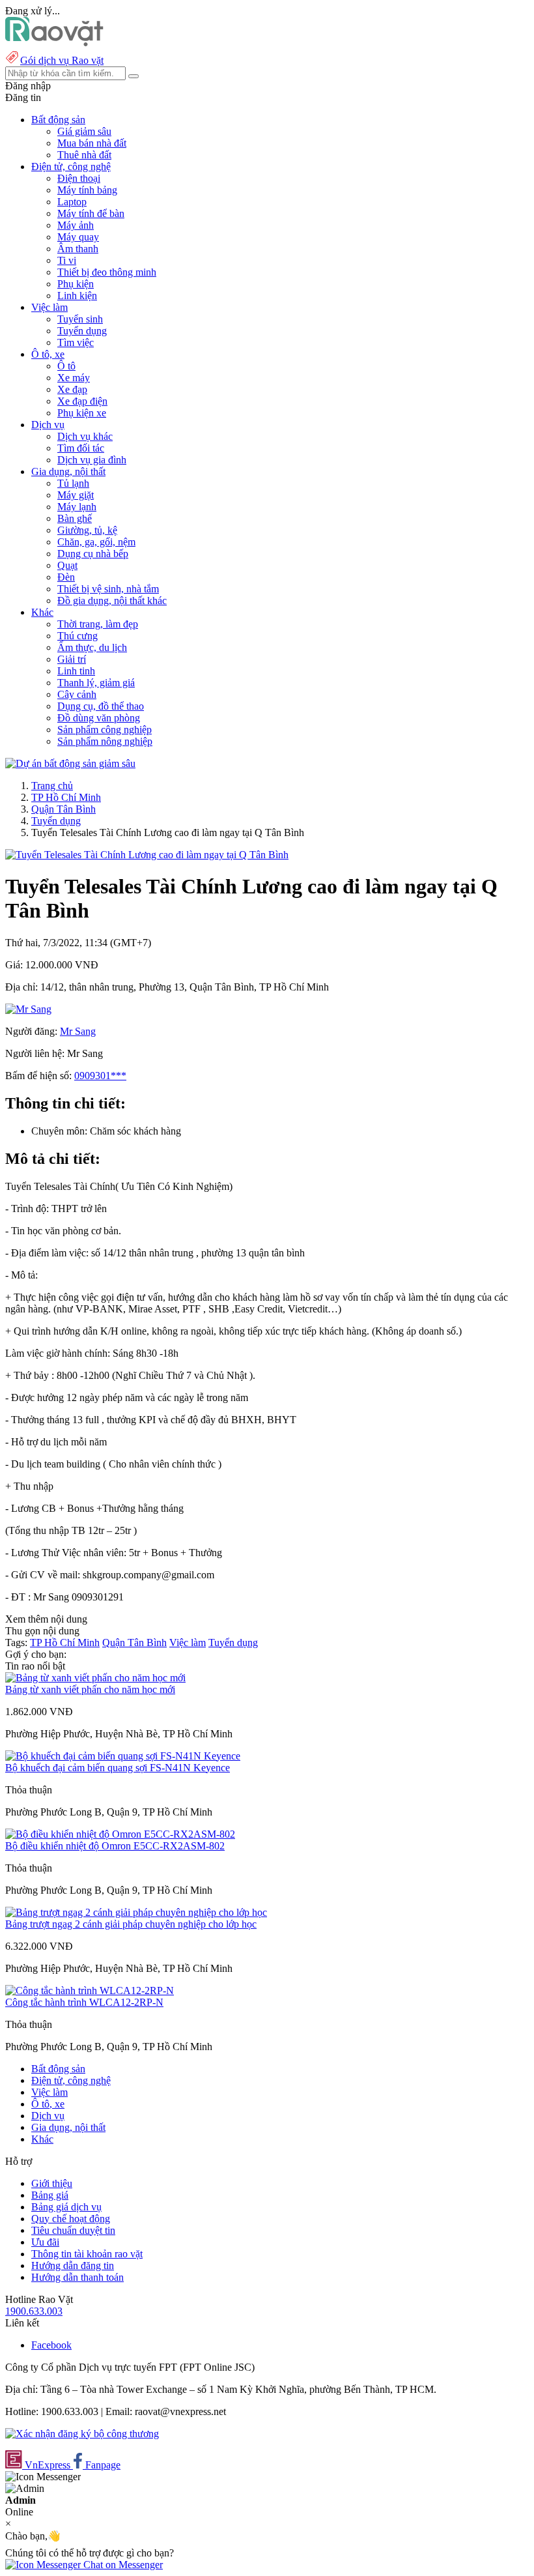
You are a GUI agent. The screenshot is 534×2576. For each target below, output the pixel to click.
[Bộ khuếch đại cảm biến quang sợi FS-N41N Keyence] (123, 1756)
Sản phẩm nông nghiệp (105, 741)
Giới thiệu (52, 2183)
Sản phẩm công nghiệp (105, 730)
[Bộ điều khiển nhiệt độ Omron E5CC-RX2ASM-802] (120, 1834)
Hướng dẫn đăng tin (73, 2265)
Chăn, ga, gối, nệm (96, 542)
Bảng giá (50, 2195)
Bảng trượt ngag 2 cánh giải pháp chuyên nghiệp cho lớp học (131, 1924)
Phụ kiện (76, 284)
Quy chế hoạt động (71, 2219)
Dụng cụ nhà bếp (93, 554)
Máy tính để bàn (91, 213)
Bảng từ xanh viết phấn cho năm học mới (90, 1689)
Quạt (67, 565)
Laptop (72, 202)
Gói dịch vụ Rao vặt (62, 60)
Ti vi (67, 260)
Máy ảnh (76, 225)
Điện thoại (79, 178)
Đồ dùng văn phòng (99, 718)
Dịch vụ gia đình (92, 460)
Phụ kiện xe (82, 413)
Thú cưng (77, 636)
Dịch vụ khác (85, 436)
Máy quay (78, 237)
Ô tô (66, 366)
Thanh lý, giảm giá (96, 683)
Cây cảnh (77, 694)
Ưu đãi (45, 2242)
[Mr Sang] (28, 1009)
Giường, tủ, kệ (87, 530)
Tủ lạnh (73, 483)
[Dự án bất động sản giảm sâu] (70, 763)
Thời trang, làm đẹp (98, 624)
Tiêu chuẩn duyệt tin (73, 2230)
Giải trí (72, 659)
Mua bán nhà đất (92, 143)
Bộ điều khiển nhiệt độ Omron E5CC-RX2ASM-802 (115, 1846)
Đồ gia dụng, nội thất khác (112, 601)
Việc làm (188, 1643)
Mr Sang (78, 1031)
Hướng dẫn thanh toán (77, 2277)
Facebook (51, 2345)
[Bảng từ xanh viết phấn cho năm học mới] (95, 1678)
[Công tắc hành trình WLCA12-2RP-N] (90, 1990)
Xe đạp (72, 389)
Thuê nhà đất (84, 155)
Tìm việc (76, 342)
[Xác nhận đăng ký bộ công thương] (82, 2434)
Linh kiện (77, 296)
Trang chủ (52, 786)
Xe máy (74, 378)
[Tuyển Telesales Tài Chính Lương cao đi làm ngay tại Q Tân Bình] (147, 855)
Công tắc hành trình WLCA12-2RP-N (84, 2002)
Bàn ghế (75, 518)
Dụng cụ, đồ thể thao (101, 706)
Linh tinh (76, 671)
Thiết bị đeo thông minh (107, 272)
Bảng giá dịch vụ (66, 2207)
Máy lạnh (77, 507)
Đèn (66, 577)
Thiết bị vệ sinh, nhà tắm (108, 589)
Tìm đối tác (81, 448)
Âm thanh (78, 249)
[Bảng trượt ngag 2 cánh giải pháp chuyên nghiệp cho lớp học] (136, 1912)
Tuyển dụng (82, 331)
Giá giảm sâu (84, 131)
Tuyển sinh (80, 319)
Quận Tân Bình (63, 809)
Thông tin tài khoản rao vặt (87, 2254)
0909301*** (100, 1076)
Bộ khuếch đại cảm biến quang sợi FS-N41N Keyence (118, 1768)
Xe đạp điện (82, 401)
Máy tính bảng (87, 190)
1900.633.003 (34, 2311)
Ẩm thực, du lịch (92, 647)
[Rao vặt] (54, 43)
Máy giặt (76, 495)
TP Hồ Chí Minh (66, 797)
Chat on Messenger (122, 2565)
